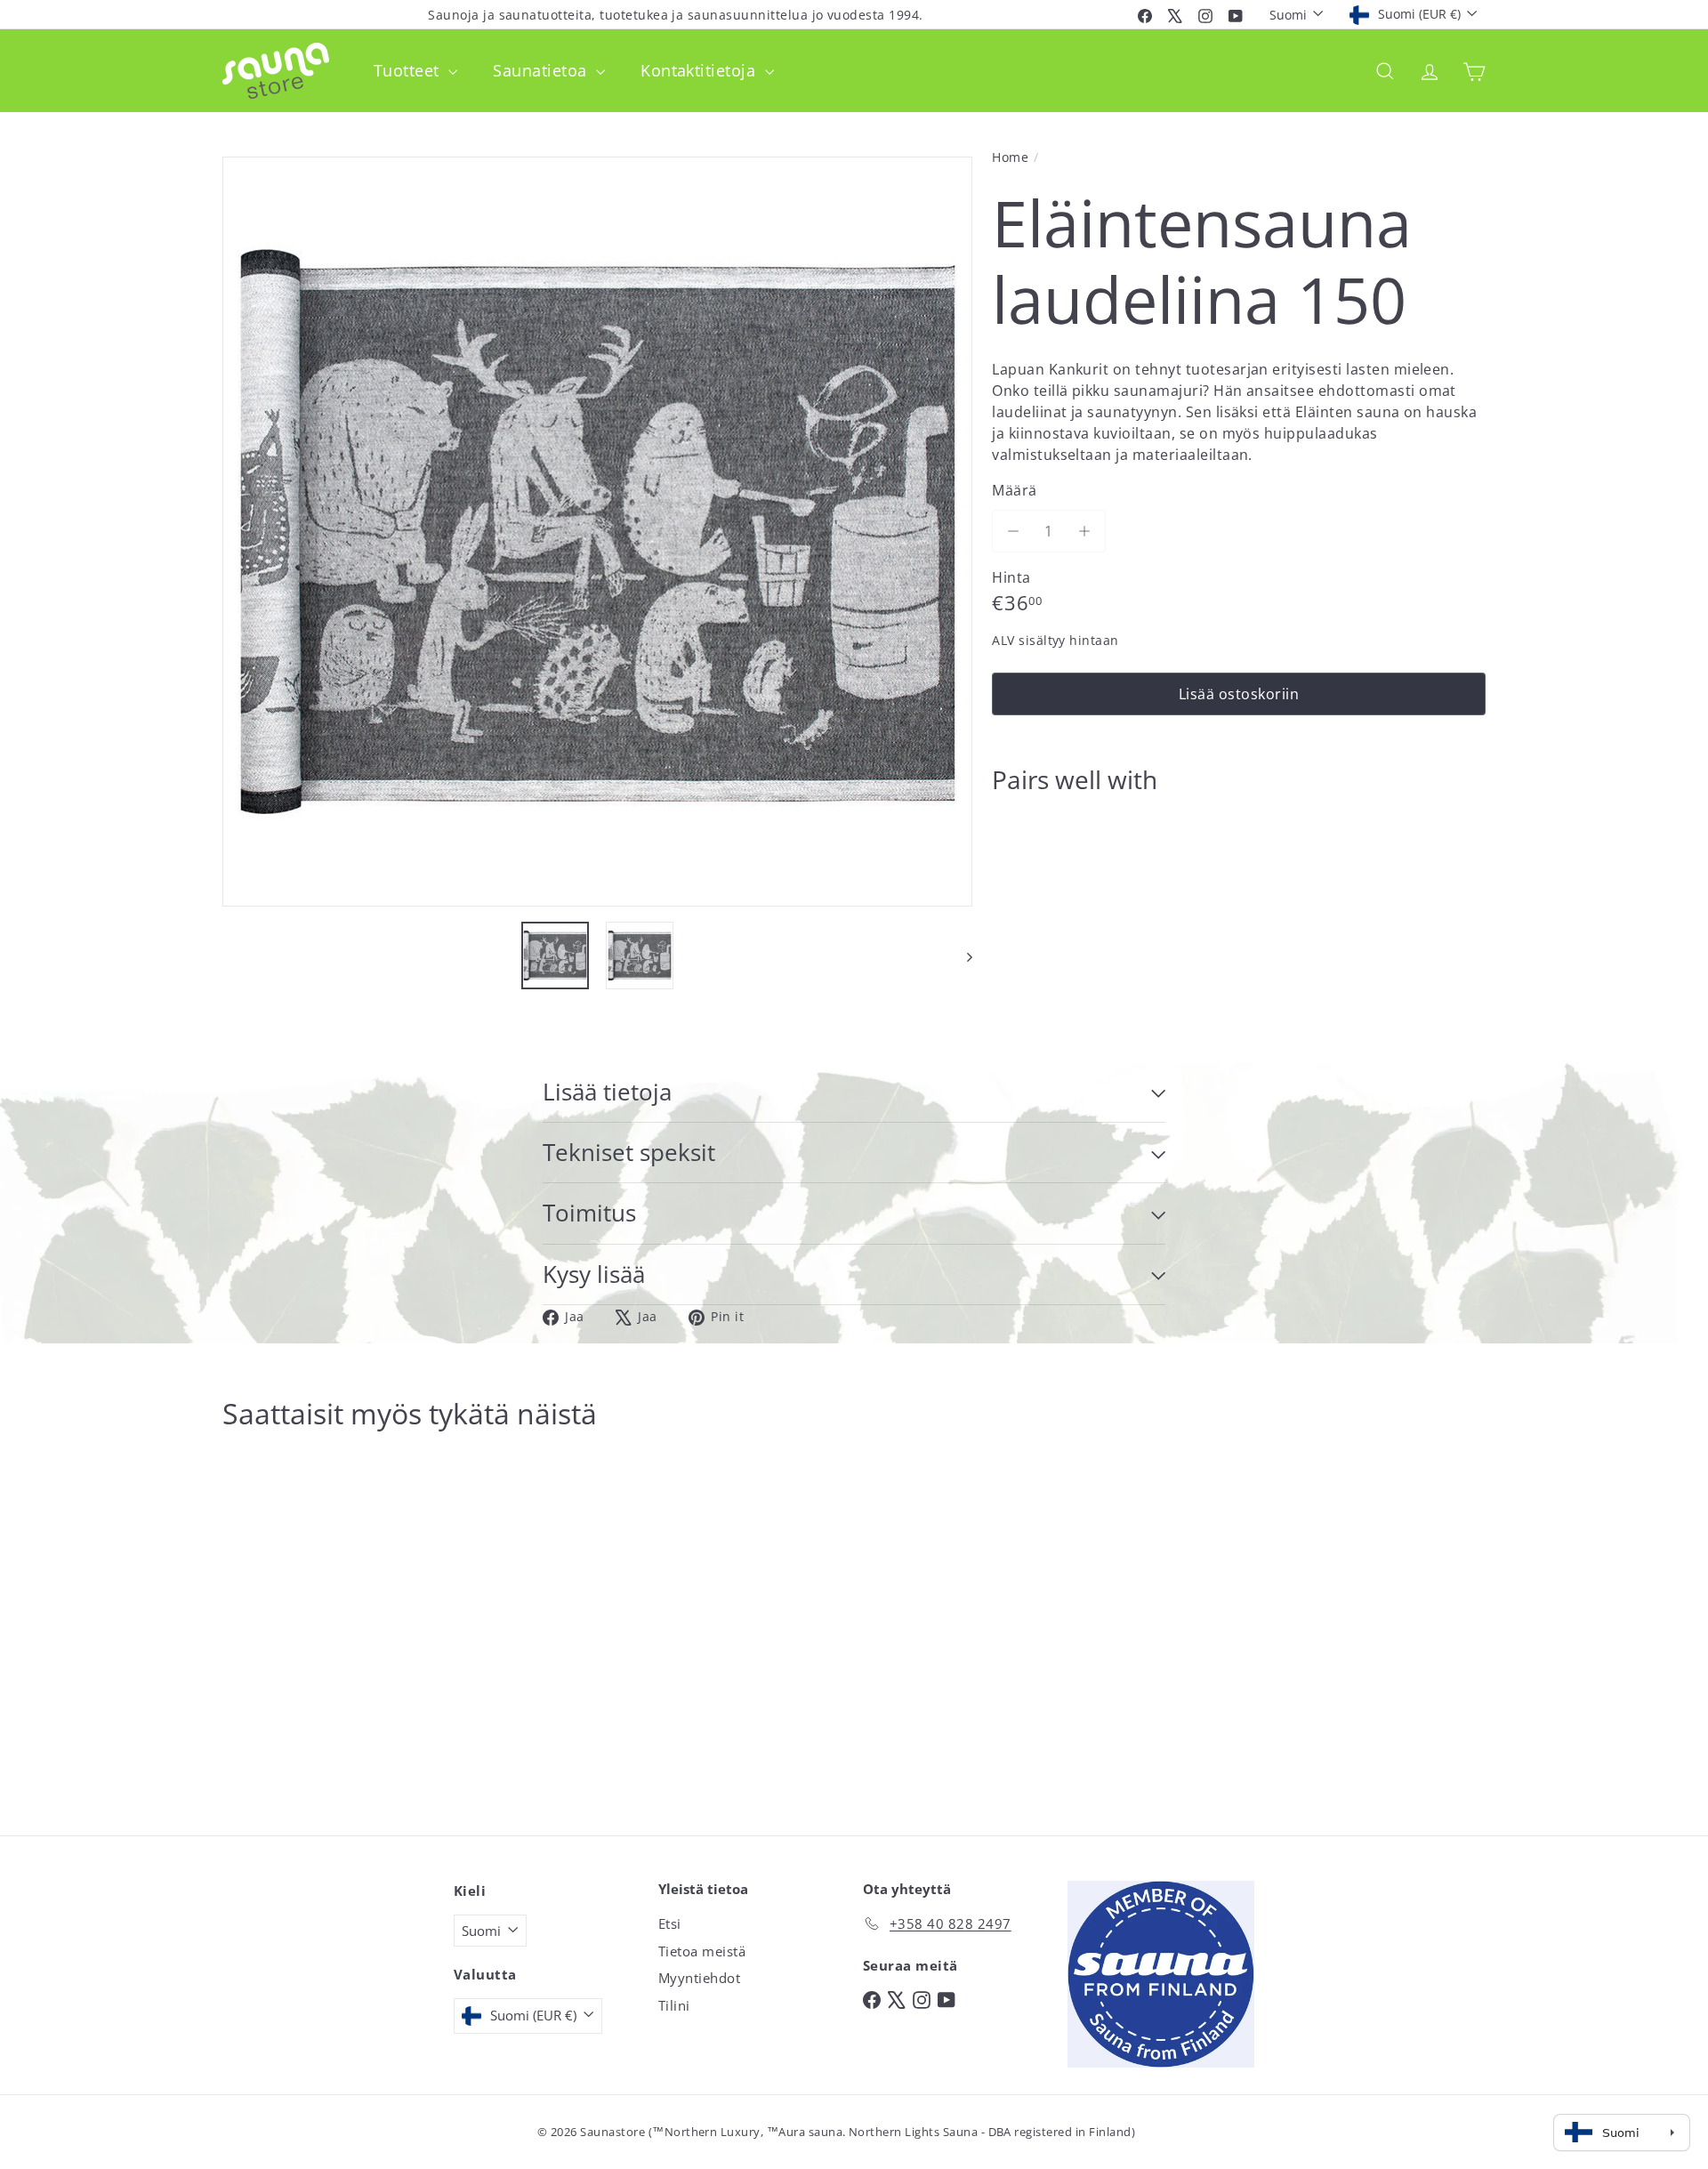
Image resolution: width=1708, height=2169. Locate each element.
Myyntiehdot (699, 1978)
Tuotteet (409, 70)
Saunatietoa (542, 70)
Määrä (1014, 490)
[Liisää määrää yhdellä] (1084, 531)
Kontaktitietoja (701, 70)
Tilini (674, 2005)
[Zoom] (597, 532)
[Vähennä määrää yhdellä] (1013, 531)
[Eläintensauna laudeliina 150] (1239, 869)
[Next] (961, 955)
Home (1010, 157)
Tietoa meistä (702, 1951)
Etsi (670, 1923)
